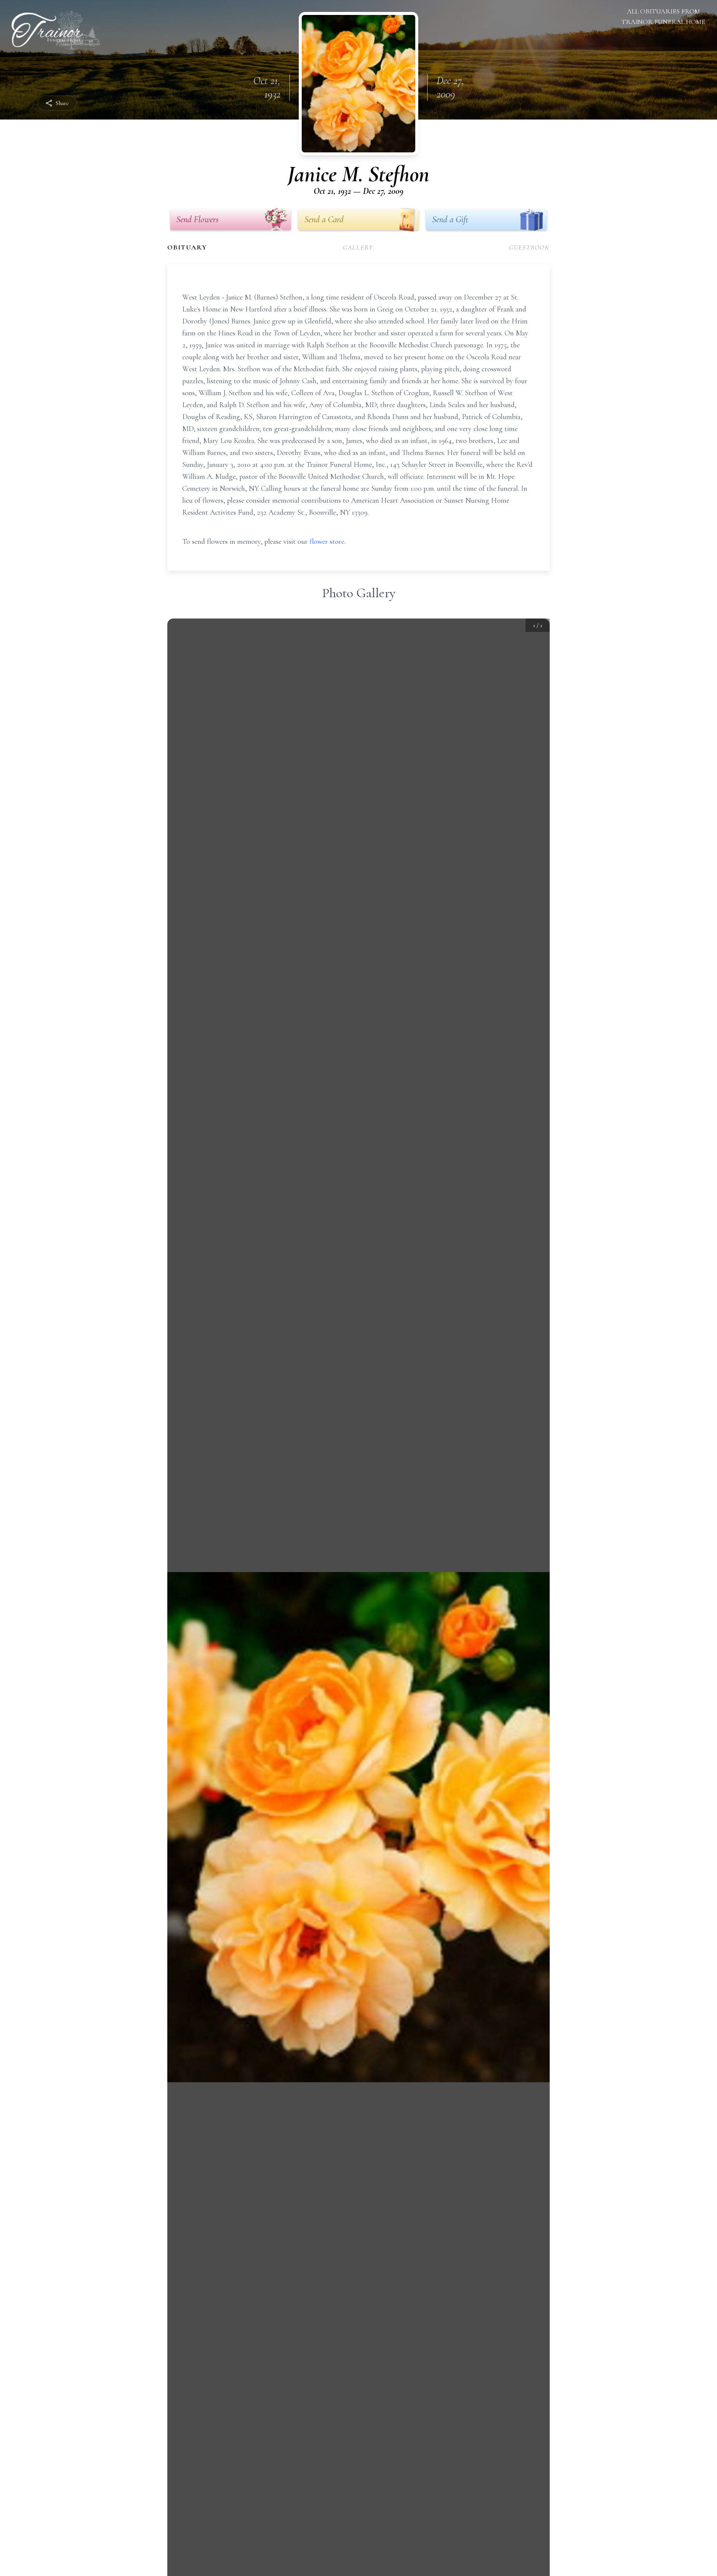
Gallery (358, 247)
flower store (327, 542)
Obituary (187, 247)
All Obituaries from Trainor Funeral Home (663, 16)
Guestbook (529, 247)
